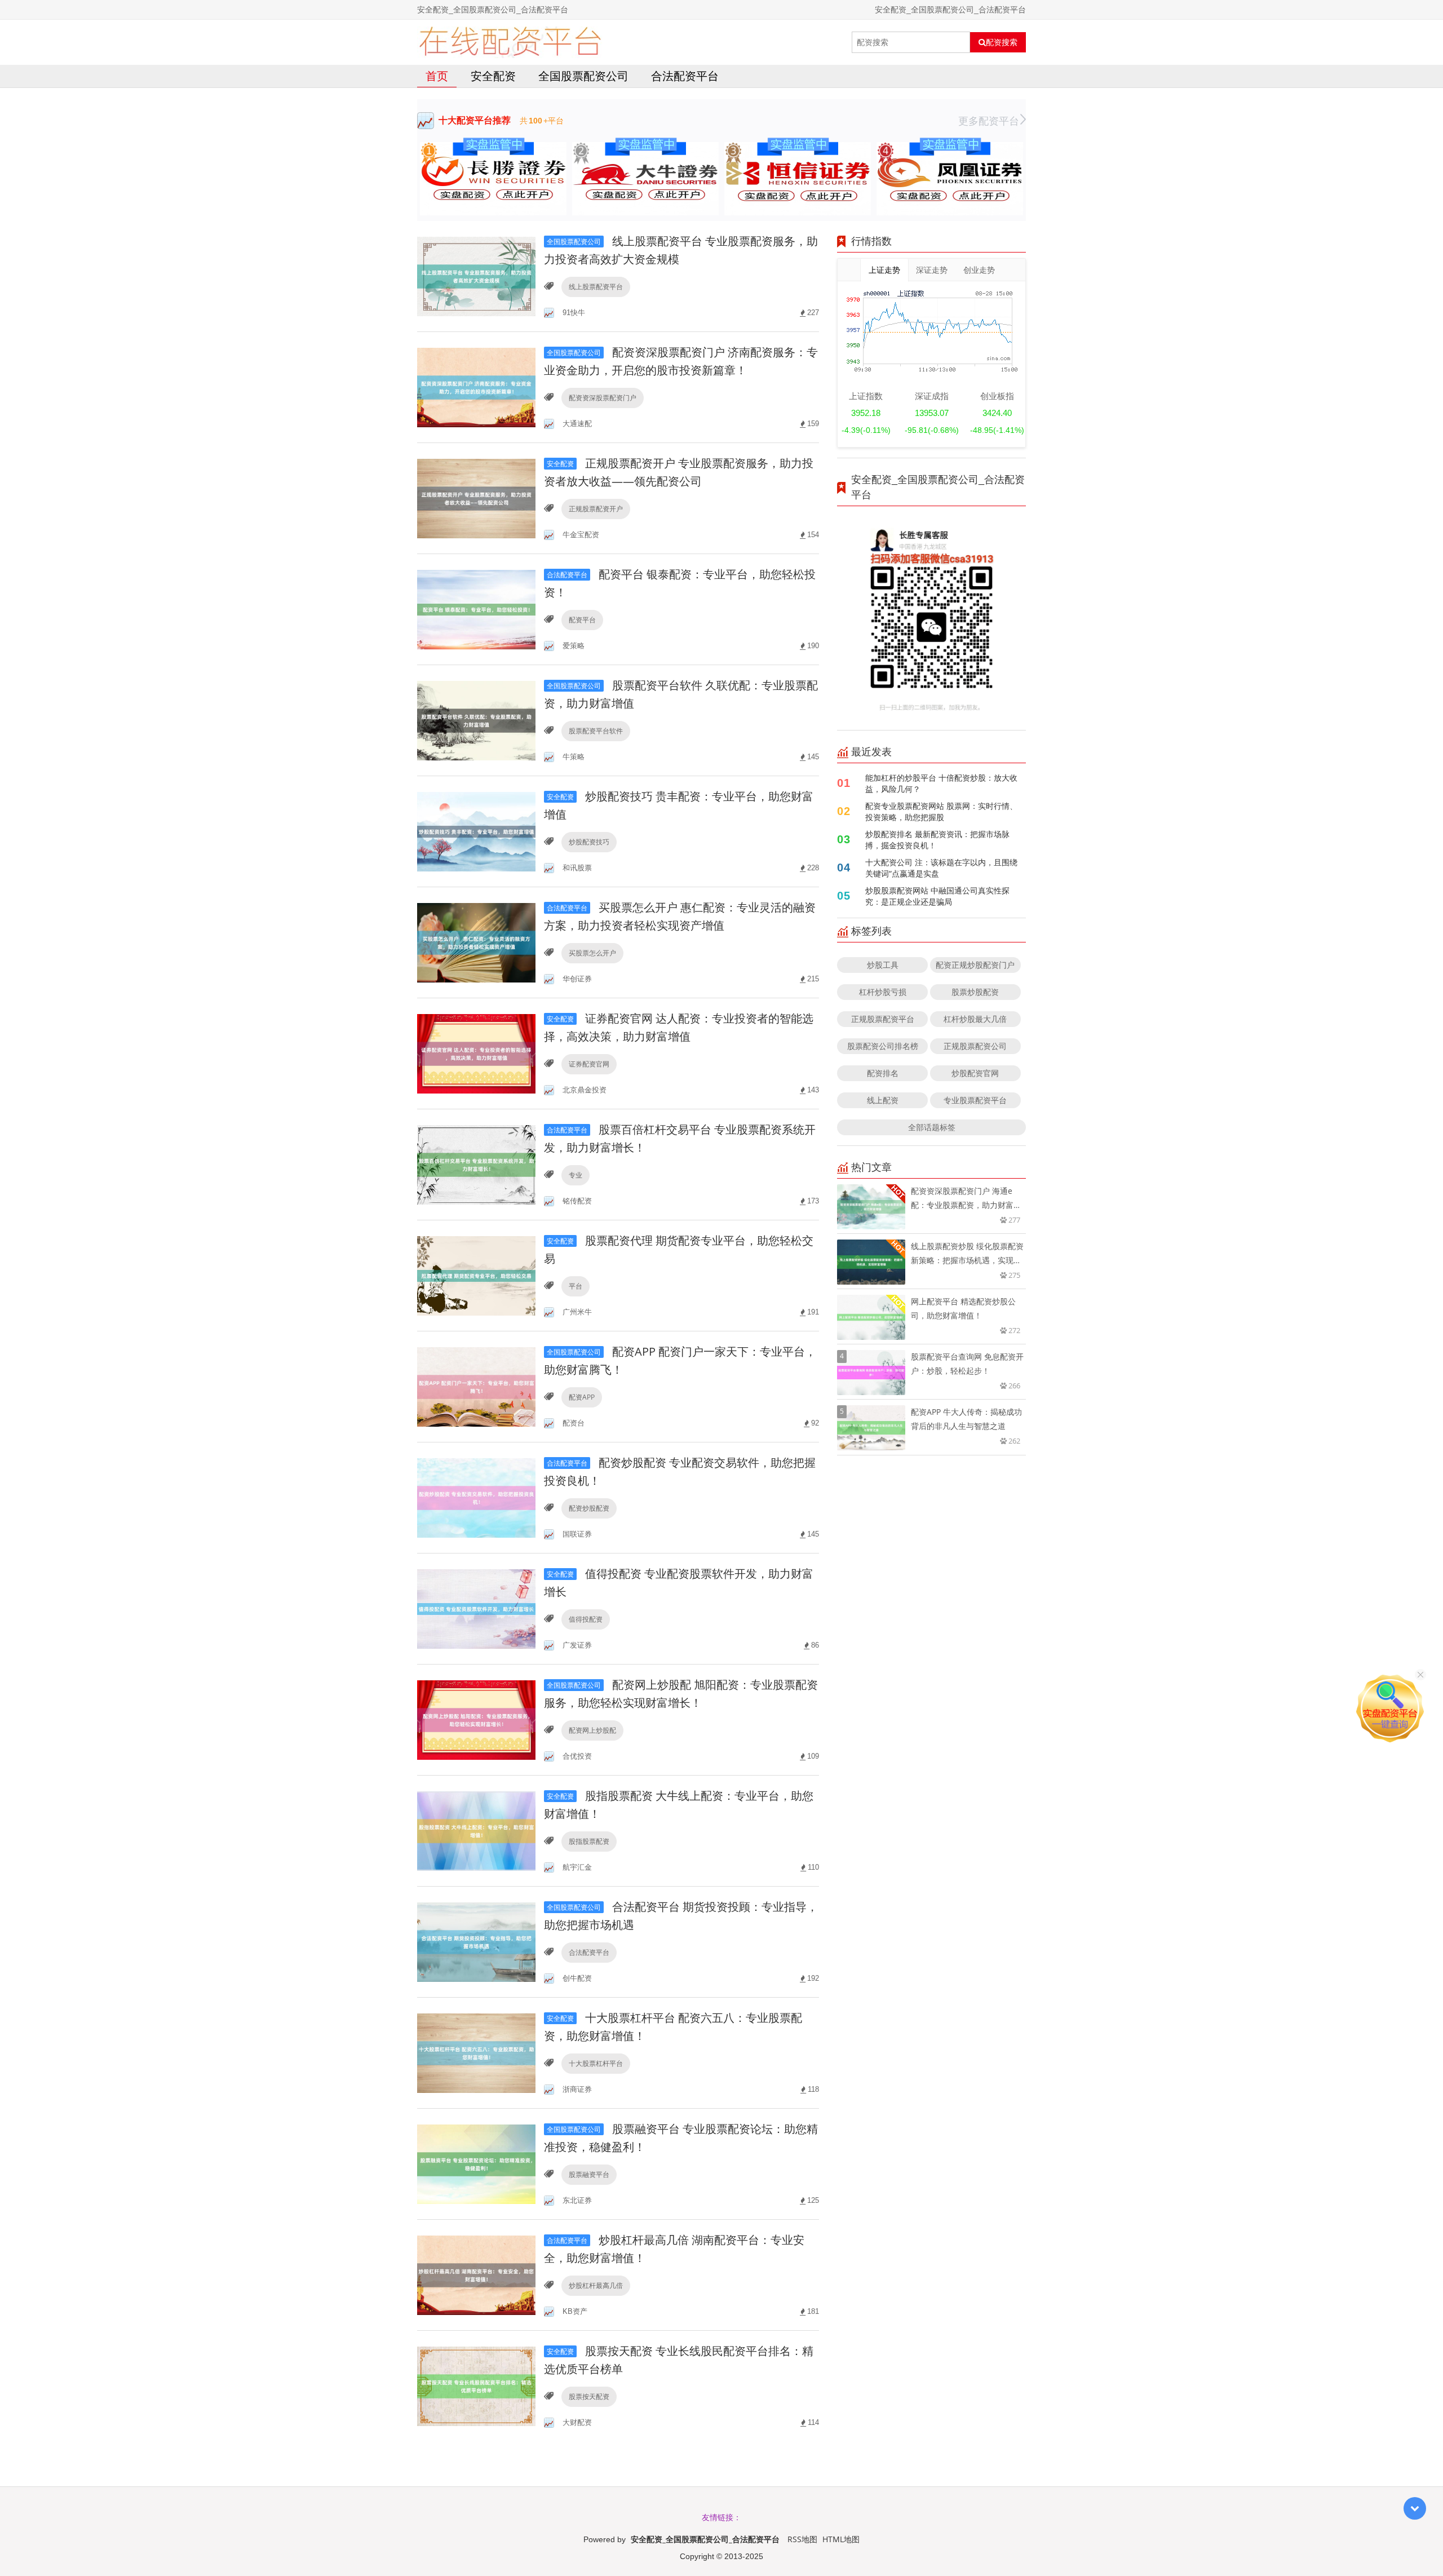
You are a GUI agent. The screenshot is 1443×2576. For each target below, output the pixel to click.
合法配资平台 (685, 76)
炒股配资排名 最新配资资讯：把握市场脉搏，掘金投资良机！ (937, 840)
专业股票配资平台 (975, 1100)
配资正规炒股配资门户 (975, 965)
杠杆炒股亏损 (883, 992)
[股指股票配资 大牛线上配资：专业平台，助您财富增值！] (476, 1830)
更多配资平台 (989, 121)
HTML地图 (841, 2539)
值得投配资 (586, 1619)
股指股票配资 (589, 1841)
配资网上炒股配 (592, 1730)
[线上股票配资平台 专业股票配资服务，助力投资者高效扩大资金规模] (476, 275)
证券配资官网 (589, 1064)
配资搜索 (1002, 42)
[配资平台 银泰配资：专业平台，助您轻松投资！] (476, 608)
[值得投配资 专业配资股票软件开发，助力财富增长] (476, 1608)
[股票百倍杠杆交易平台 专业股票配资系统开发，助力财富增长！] (476, 1164)
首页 (437, 76)
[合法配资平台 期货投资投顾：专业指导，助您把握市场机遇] (476, 1941)
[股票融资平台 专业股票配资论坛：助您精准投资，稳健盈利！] (476, 2163)
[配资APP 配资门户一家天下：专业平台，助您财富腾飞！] (476, 1386)
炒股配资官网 (975, 1073)
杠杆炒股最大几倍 (975, 1019)
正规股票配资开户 (596, 509)
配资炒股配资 (589, 1508)
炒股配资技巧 (589, 842)
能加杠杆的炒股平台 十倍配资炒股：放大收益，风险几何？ (941, 783)
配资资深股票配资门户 (603, 398)
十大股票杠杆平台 (596, 2063)
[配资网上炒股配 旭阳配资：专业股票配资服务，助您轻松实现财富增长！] (476, 1719)
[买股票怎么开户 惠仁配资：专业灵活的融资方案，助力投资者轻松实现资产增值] (476, 942)
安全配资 (493, 76)
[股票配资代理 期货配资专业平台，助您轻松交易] (476, 1275)
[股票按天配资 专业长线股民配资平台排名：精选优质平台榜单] (476, 2385)
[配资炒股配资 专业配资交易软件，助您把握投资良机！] (476, 1497)
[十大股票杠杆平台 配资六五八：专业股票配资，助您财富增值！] (476, 2052)
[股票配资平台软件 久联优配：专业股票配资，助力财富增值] (476, 720)
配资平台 (582, 620)
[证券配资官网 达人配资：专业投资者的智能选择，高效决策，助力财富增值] (476, 1053)
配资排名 (883, 1073)
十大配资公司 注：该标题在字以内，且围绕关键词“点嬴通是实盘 (941, 868)
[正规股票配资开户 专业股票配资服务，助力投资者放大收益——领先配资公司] (476, 497)
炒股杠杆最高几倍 (596, 2285)
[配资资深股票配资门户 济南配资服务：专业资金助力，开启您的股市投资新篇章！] (476, 386)
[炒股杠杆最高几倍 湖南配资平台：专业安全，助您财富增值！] (476, 2274)
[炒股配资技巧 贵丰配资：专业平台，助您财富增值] (476, 831)
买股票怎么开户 (592, 953)
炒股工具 (883, 965)
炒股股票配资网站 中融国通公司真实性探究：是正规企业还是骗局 (937, 896)
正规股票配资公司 (975, 1046)
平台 (576, 1286)
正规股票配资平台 (883, 1019)
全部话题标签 (932, 1127)
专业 (576, 1175)
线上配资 (883, 1100)
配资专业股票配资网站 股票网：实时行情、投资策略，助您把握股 (941, 811)
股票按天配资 (589, 2396)
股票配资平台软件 (596, 731)
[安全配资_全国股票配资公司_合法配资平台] (510, 42)
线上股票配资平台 (596, 287)
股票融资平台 (589, 2174)
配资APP (582, 1397)
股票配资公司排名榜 (883, 1046)
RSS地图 (802, 2539)
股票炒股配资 (975, 992)
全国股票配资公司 (583, 76)
